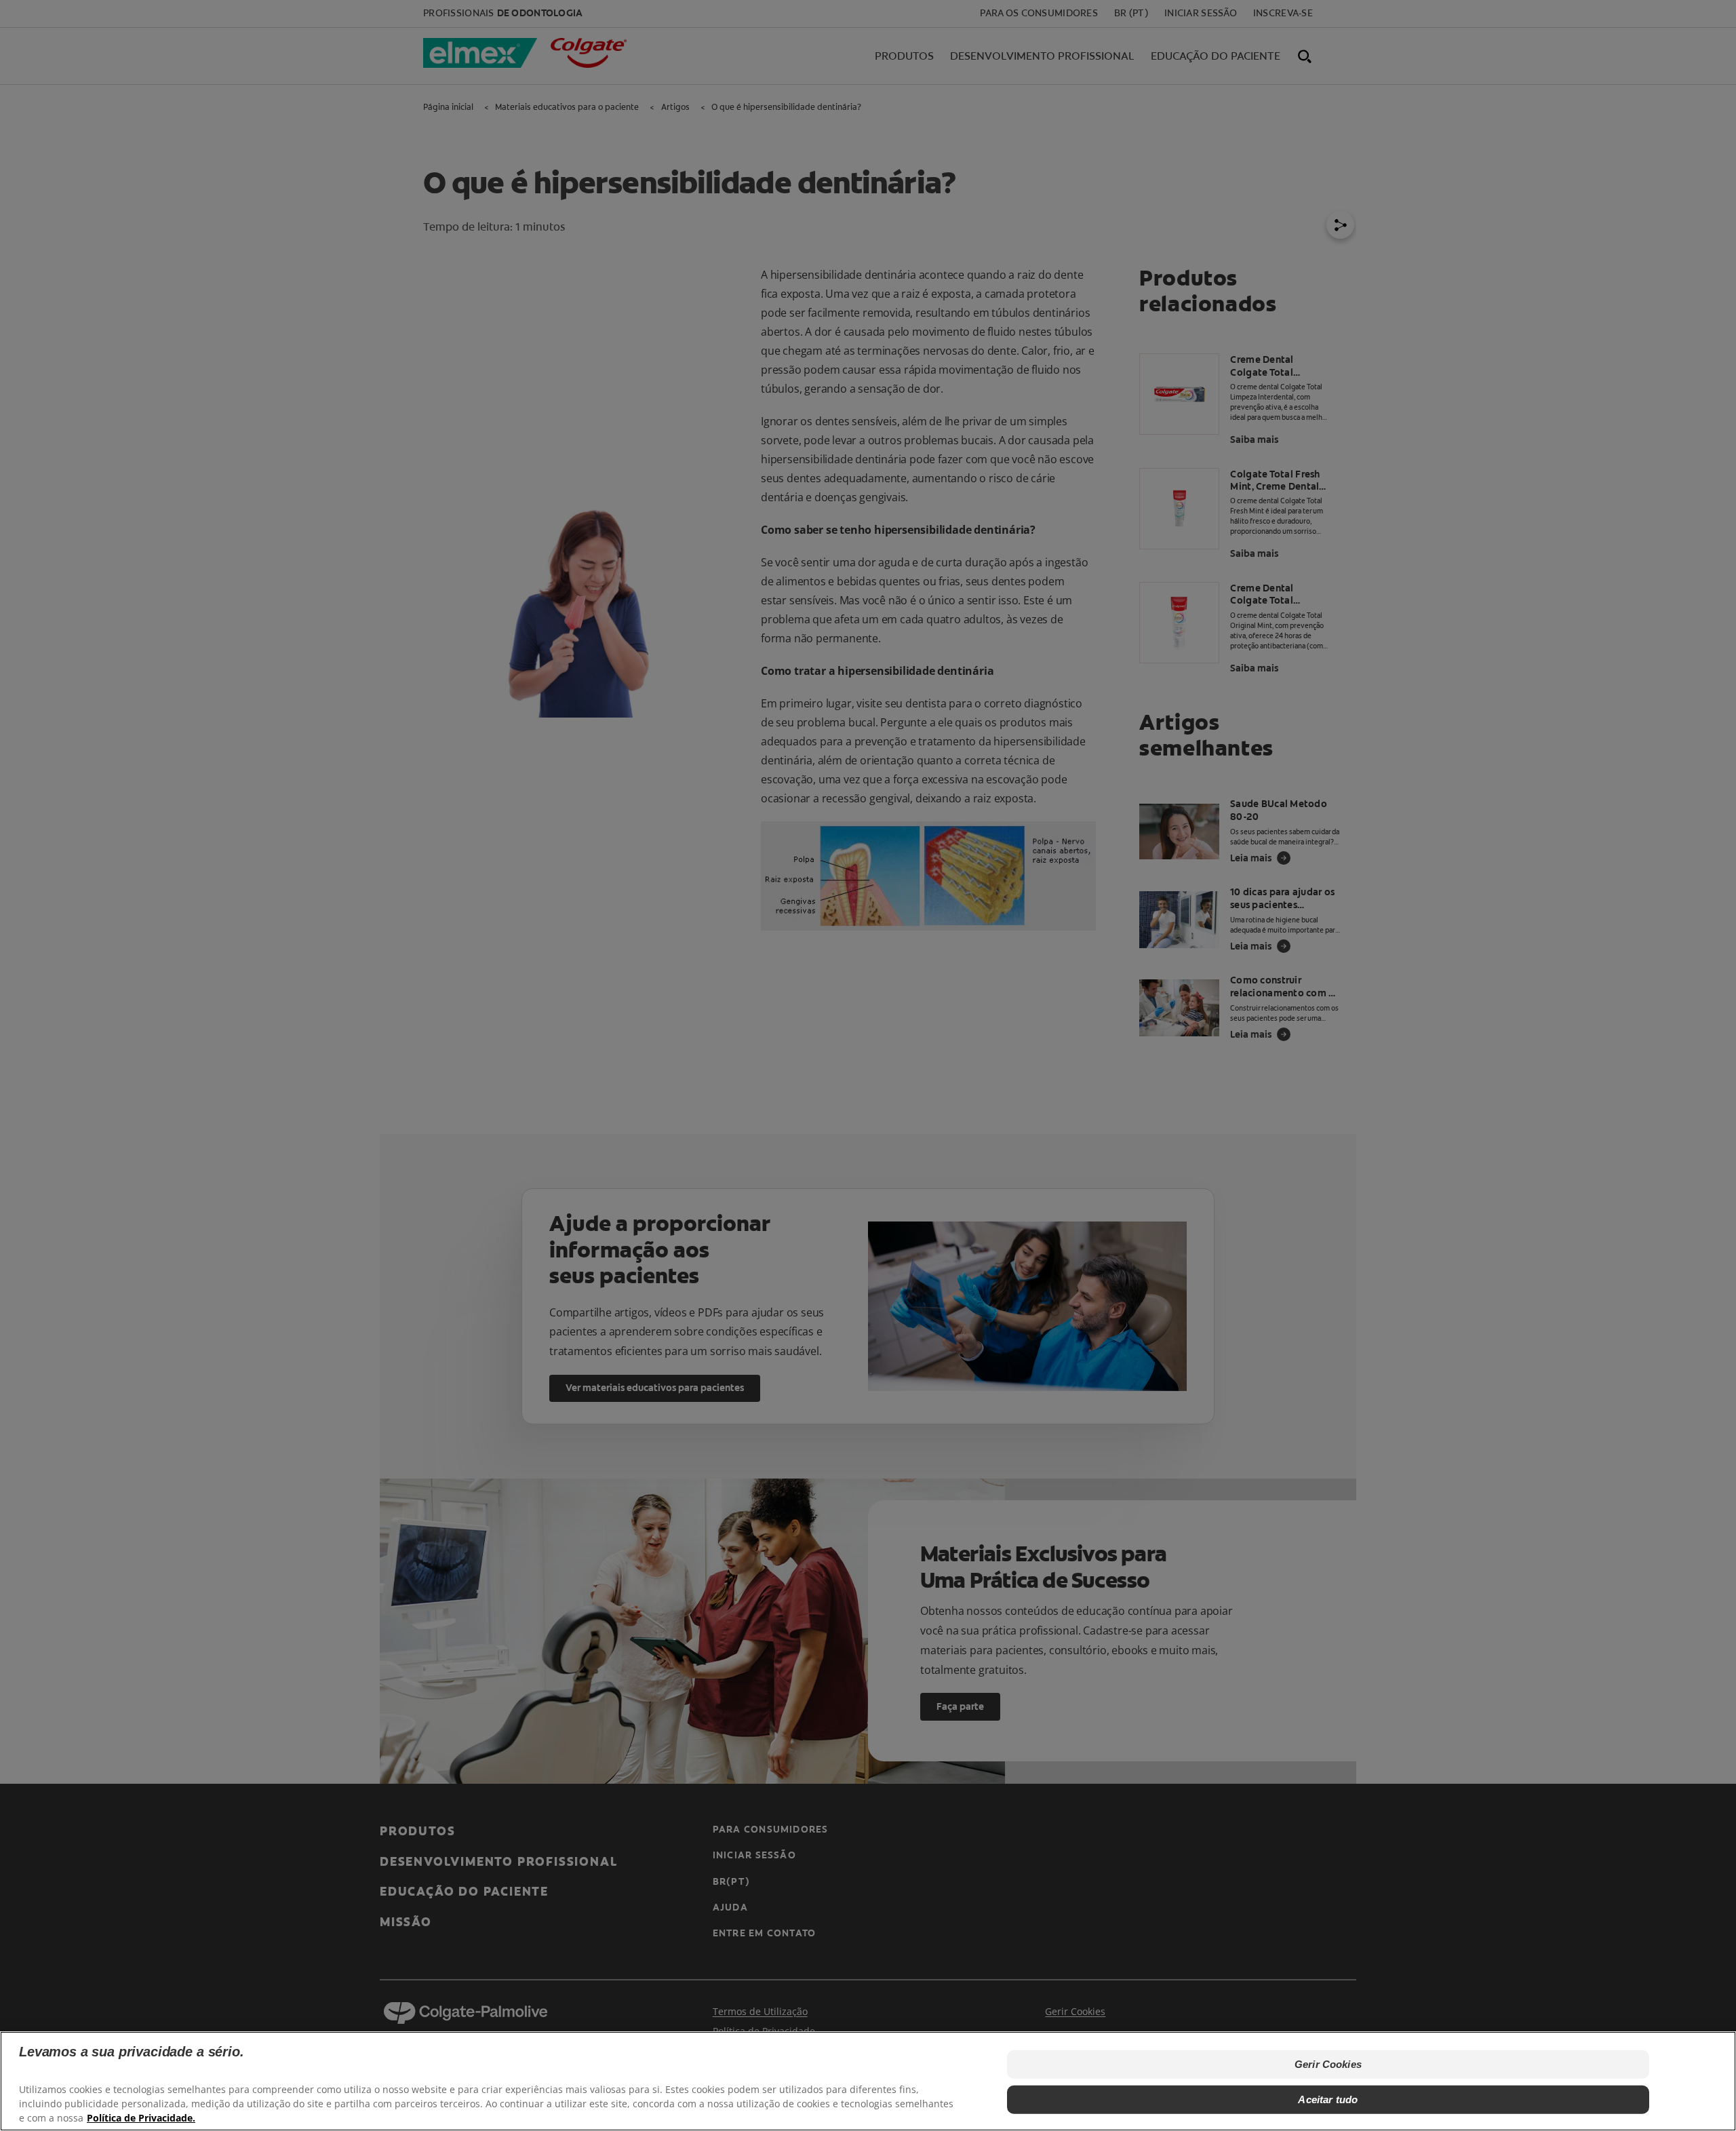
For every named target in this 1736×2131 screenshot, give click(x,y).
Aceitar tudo (1328, 2099)
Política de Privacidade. (141, 2118)
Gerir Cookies (1328, 2064)
